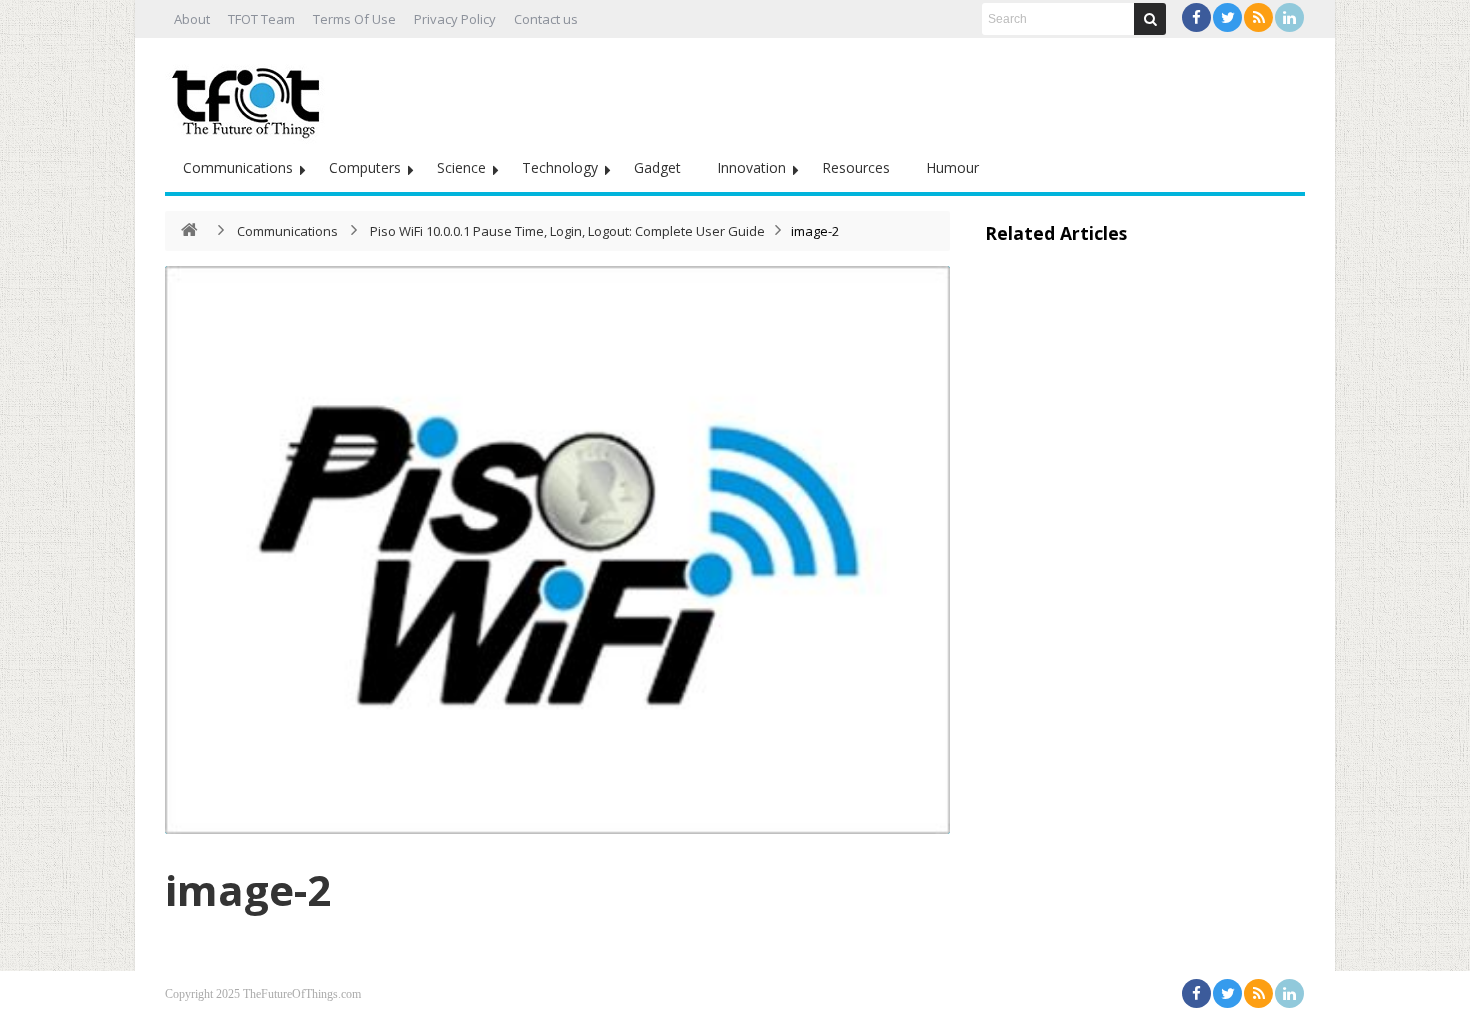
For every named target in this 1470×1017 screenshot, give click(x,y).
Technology (560, 167)
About (192, 19)
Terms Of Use (354, 19)
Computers (365, 167)
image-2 (248, 889)
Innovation (751, 167)
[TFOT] (250, 96)
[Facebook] (1196, 17)
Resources (856, 167)
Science (461, 167)
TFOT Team (261, 19)
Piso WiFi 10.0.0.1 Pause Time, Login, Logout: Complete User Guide (567, 231)
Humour (952, 167)
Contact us (546, 19)
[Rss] (1258, 17)
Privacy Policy (455, 19)
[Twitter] (1227, 17)
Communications (238, 167)
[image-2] (557, 550)
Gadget (657, 167)
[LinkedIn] (1289, 17)
